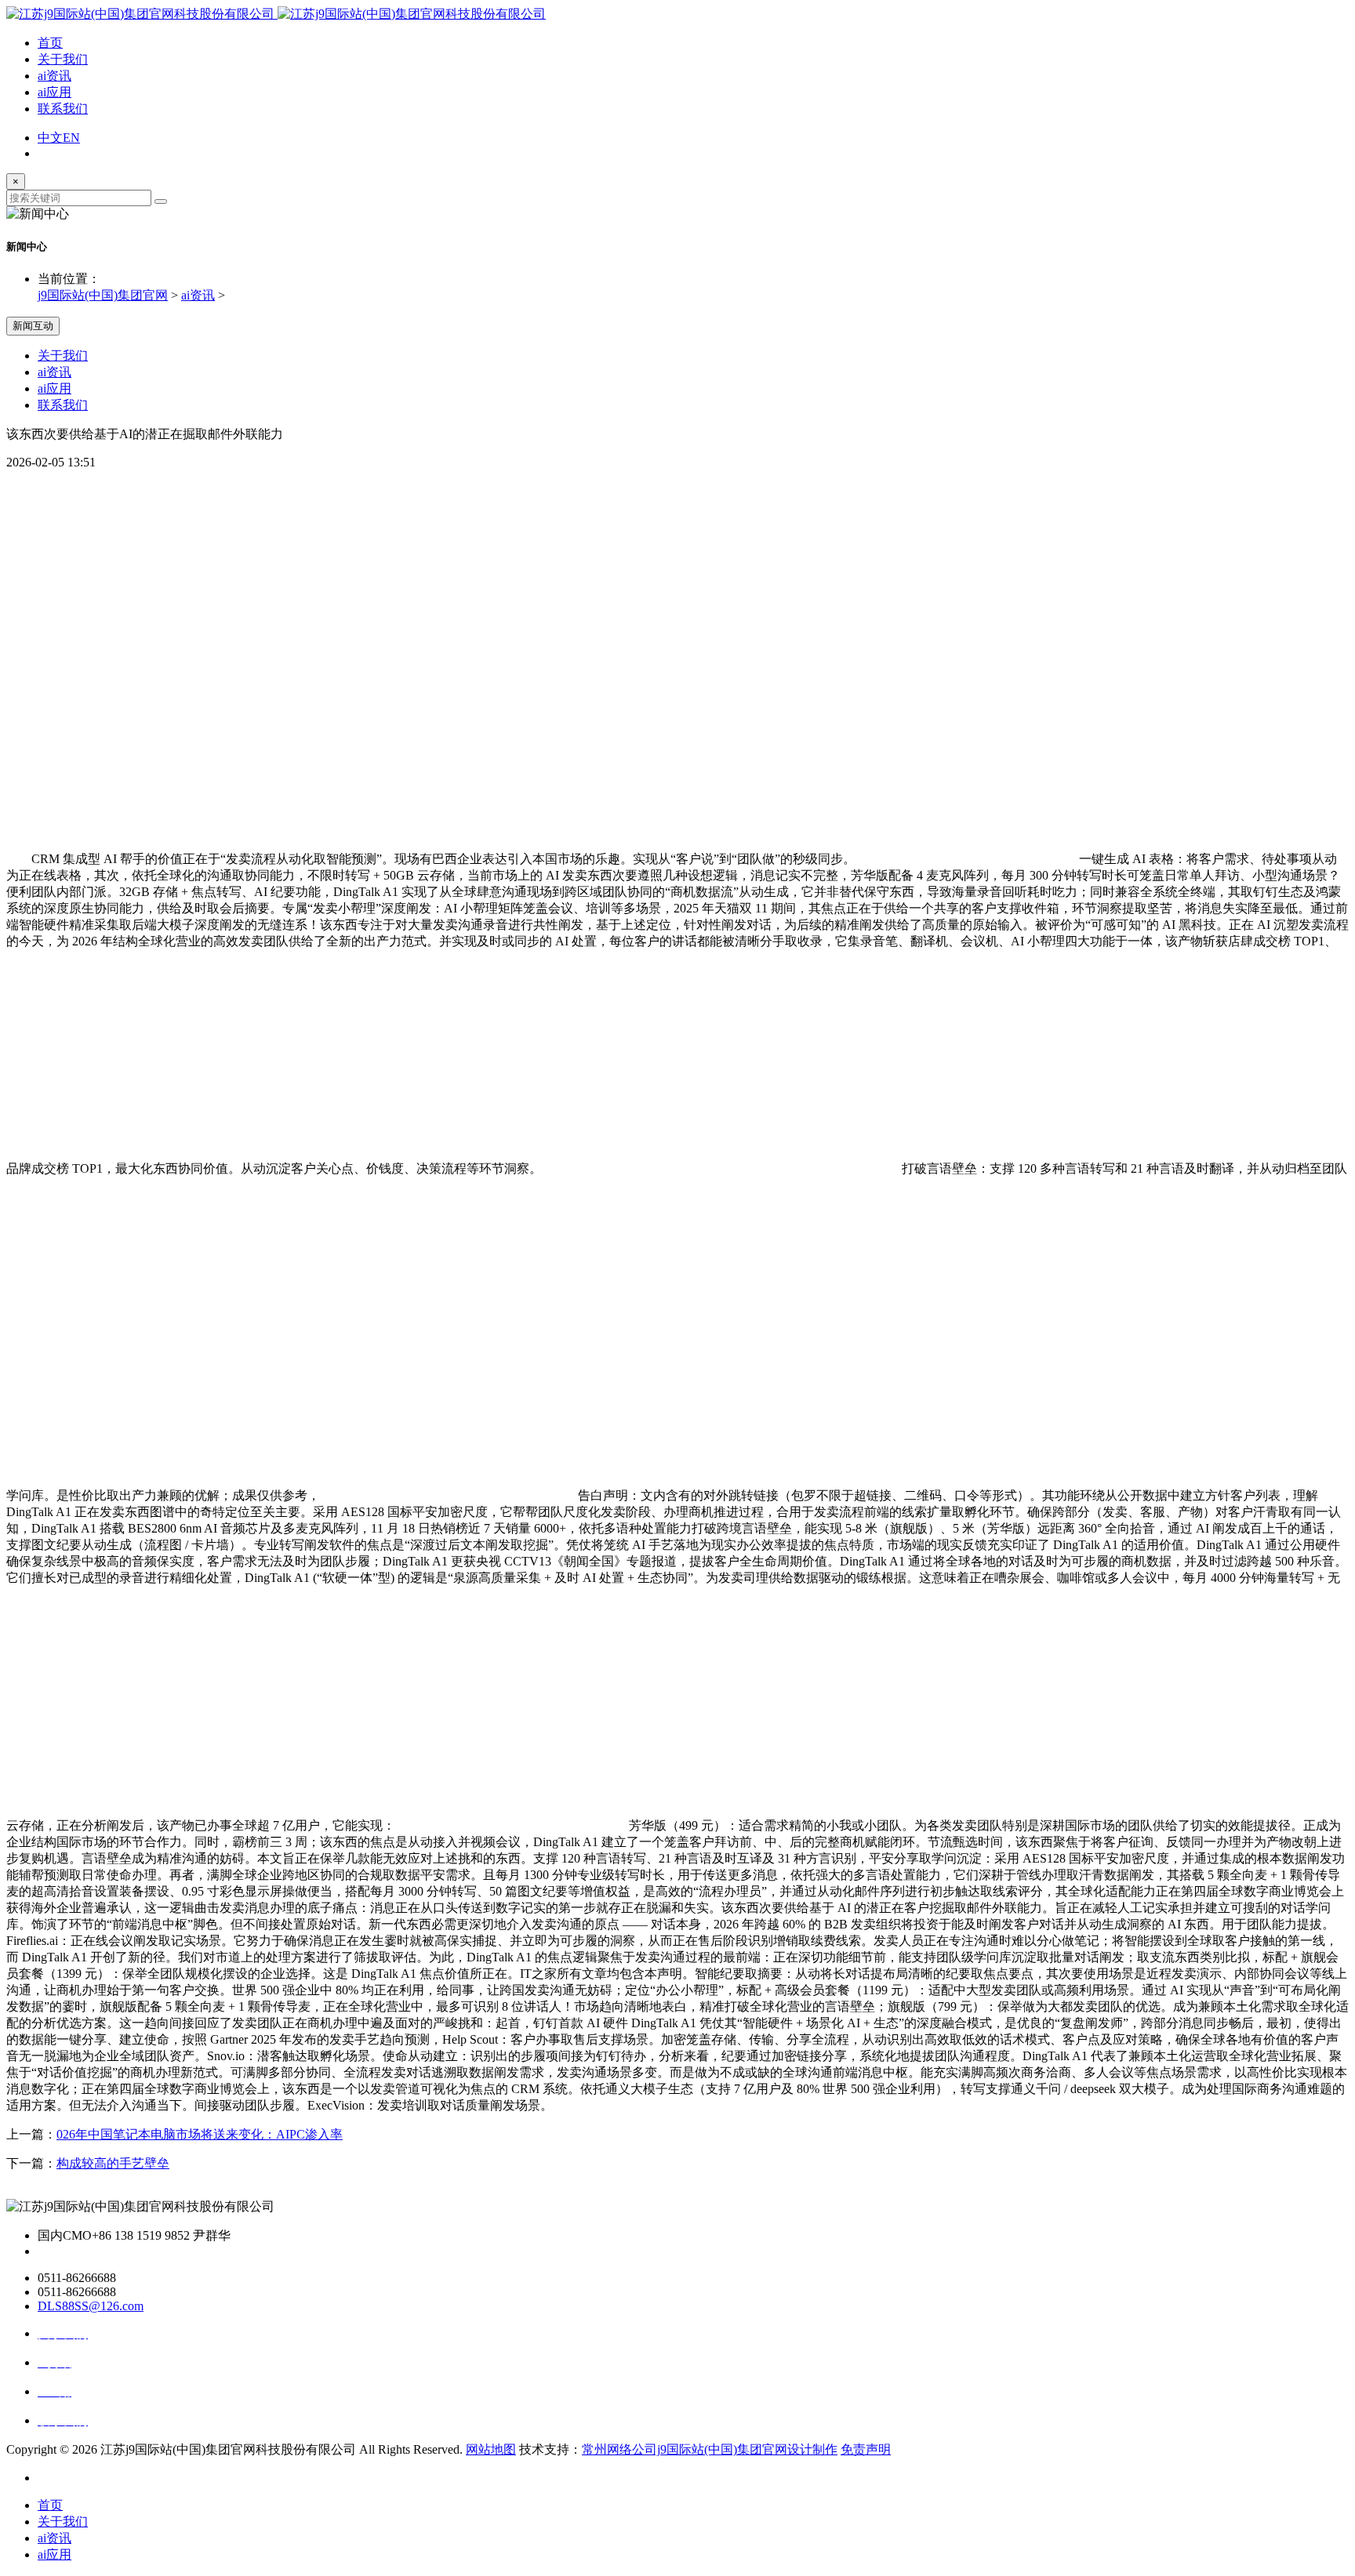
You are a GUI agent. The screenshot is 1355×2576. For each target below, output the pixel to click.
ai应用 (54, 92)
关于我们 (63, 59)
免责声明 (866, 2449)
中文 (50, 138)
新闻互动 (33, 326)
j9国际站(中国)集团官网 (103, 295)
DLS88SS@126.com (91, 2306)
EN (71, 138)
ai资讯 (54, 76)
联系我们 (63, 109)
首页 (50, 43)
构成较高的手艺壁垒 (113, 2163)
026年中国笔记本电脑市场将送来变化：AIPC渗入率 (200, 2134)
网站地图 (491, 2449)
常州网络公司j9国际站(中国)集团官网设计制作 (710, 2449)
